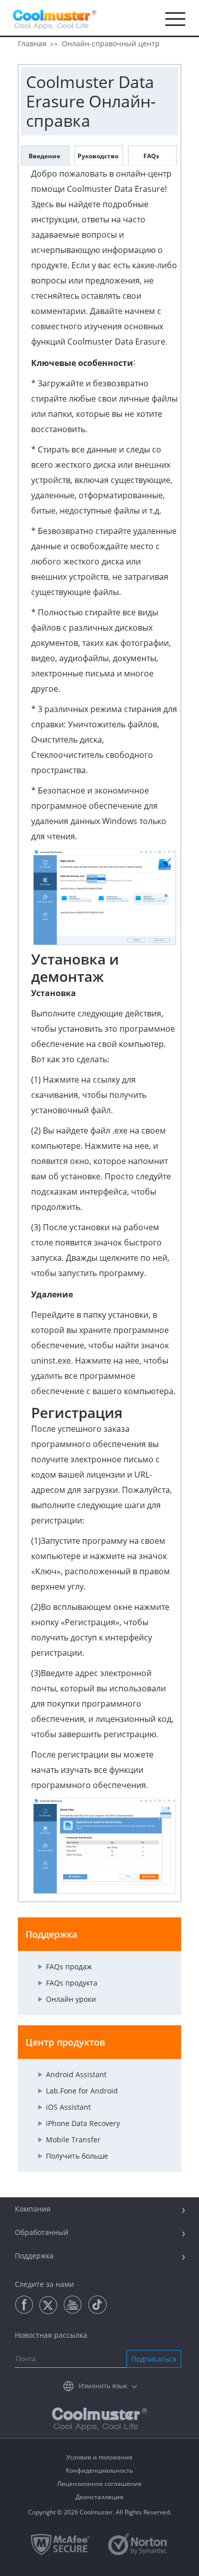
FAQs (151, 156)
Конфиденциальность (99, 2470)
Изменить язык (103, 2386)
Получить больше (77, 2156)
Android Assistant (76, 2074)
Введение (44, 156)
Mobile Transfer (73, 2140)
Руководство (98, 156)
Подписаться (154, 2359)
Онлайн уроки (71, 1999)
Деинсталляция (99, 2497)
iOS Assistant (68, 2107)
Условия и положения (99, 2457)
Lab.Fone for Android (82, 2091)
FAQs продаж (69, 1966)
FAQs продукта (72, 1983)
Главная (32, 44)
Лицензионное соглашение (99, 2484)
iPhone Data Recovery (83, 2123)
